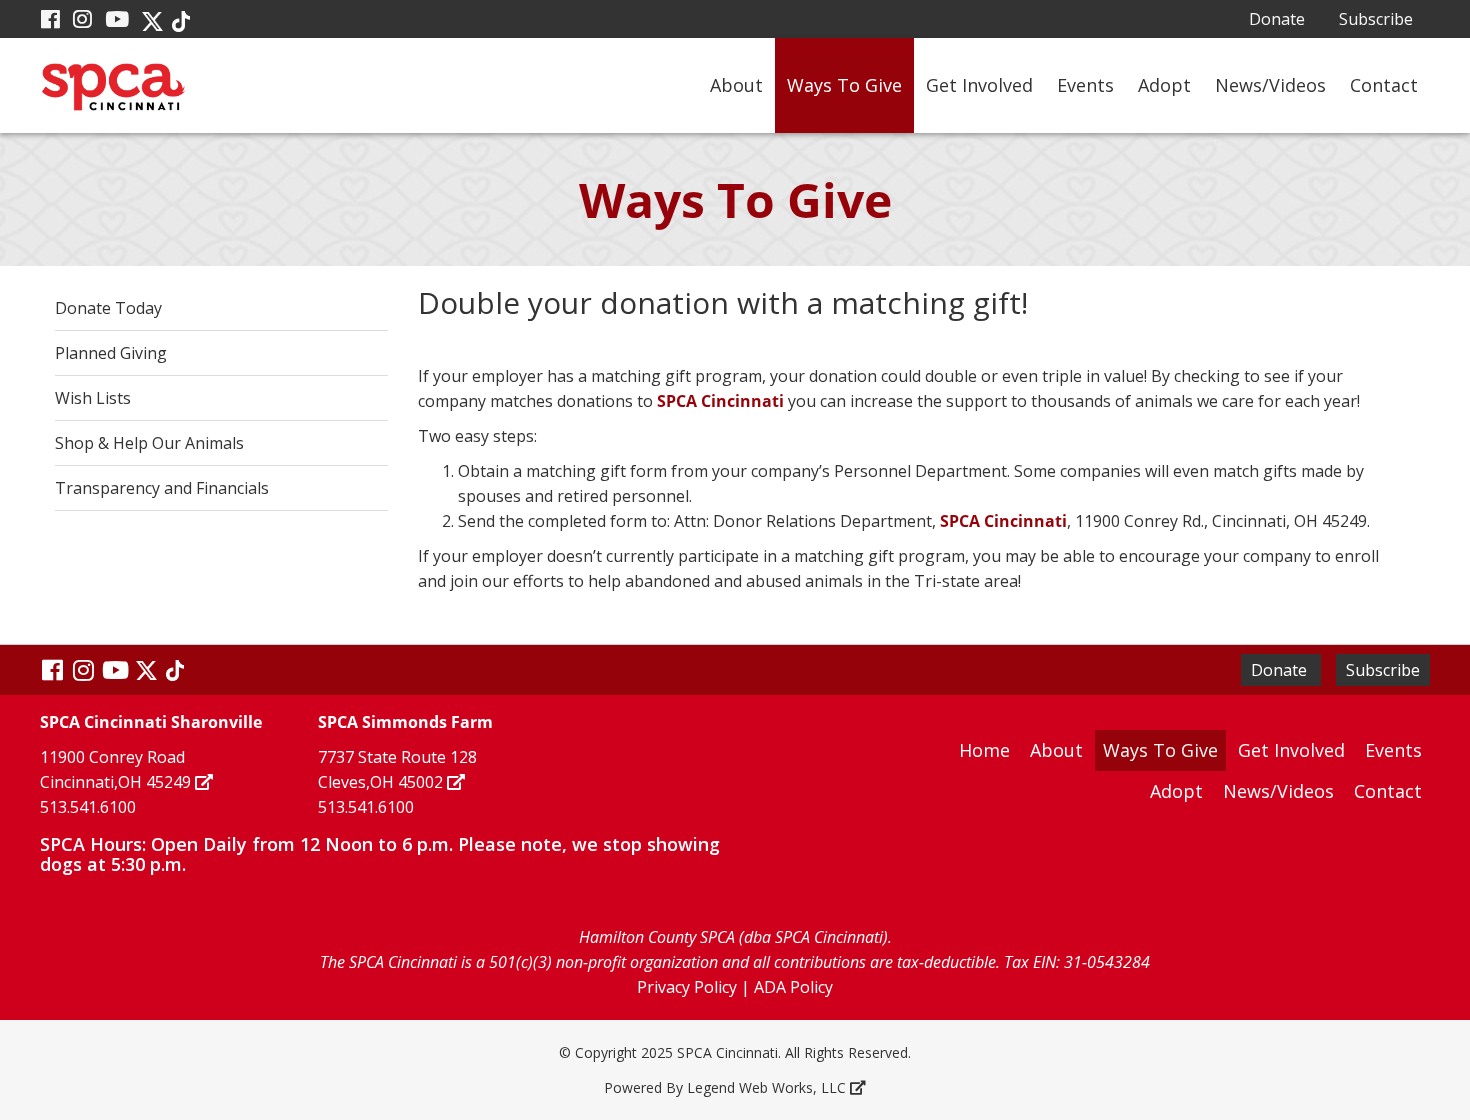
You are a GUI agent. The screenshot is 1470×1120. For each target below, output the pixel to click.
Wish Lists (93, 398)
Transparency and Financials (162, 488)
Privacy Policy (687, 987)
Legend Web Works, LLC (766, 1087)
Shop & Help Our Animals (149, 443)
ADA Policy (793, 987)
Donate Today (108, 308)
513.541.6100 (88, 807)
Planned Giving (111, 353)
